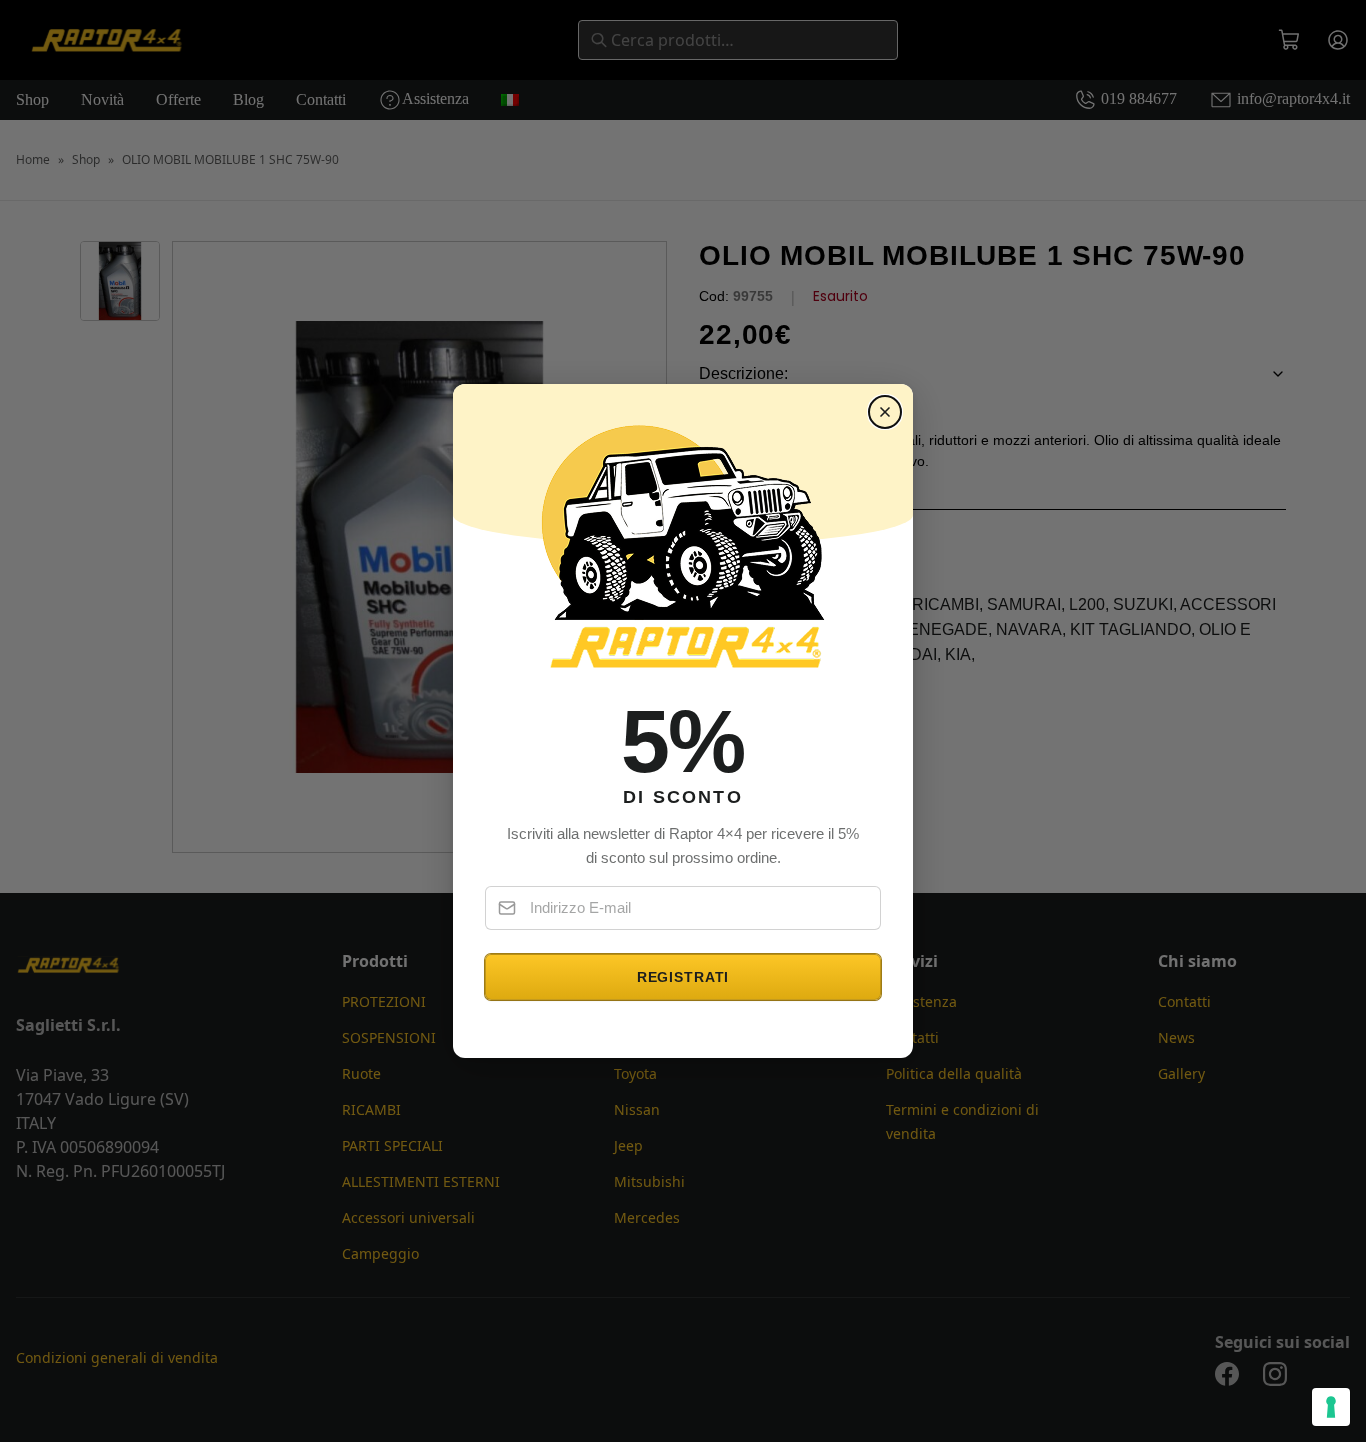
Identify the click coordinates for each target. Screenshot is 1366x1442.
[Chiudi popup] (885, 412)
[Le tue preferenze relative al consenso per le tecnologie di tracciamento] (1331, 1407)
